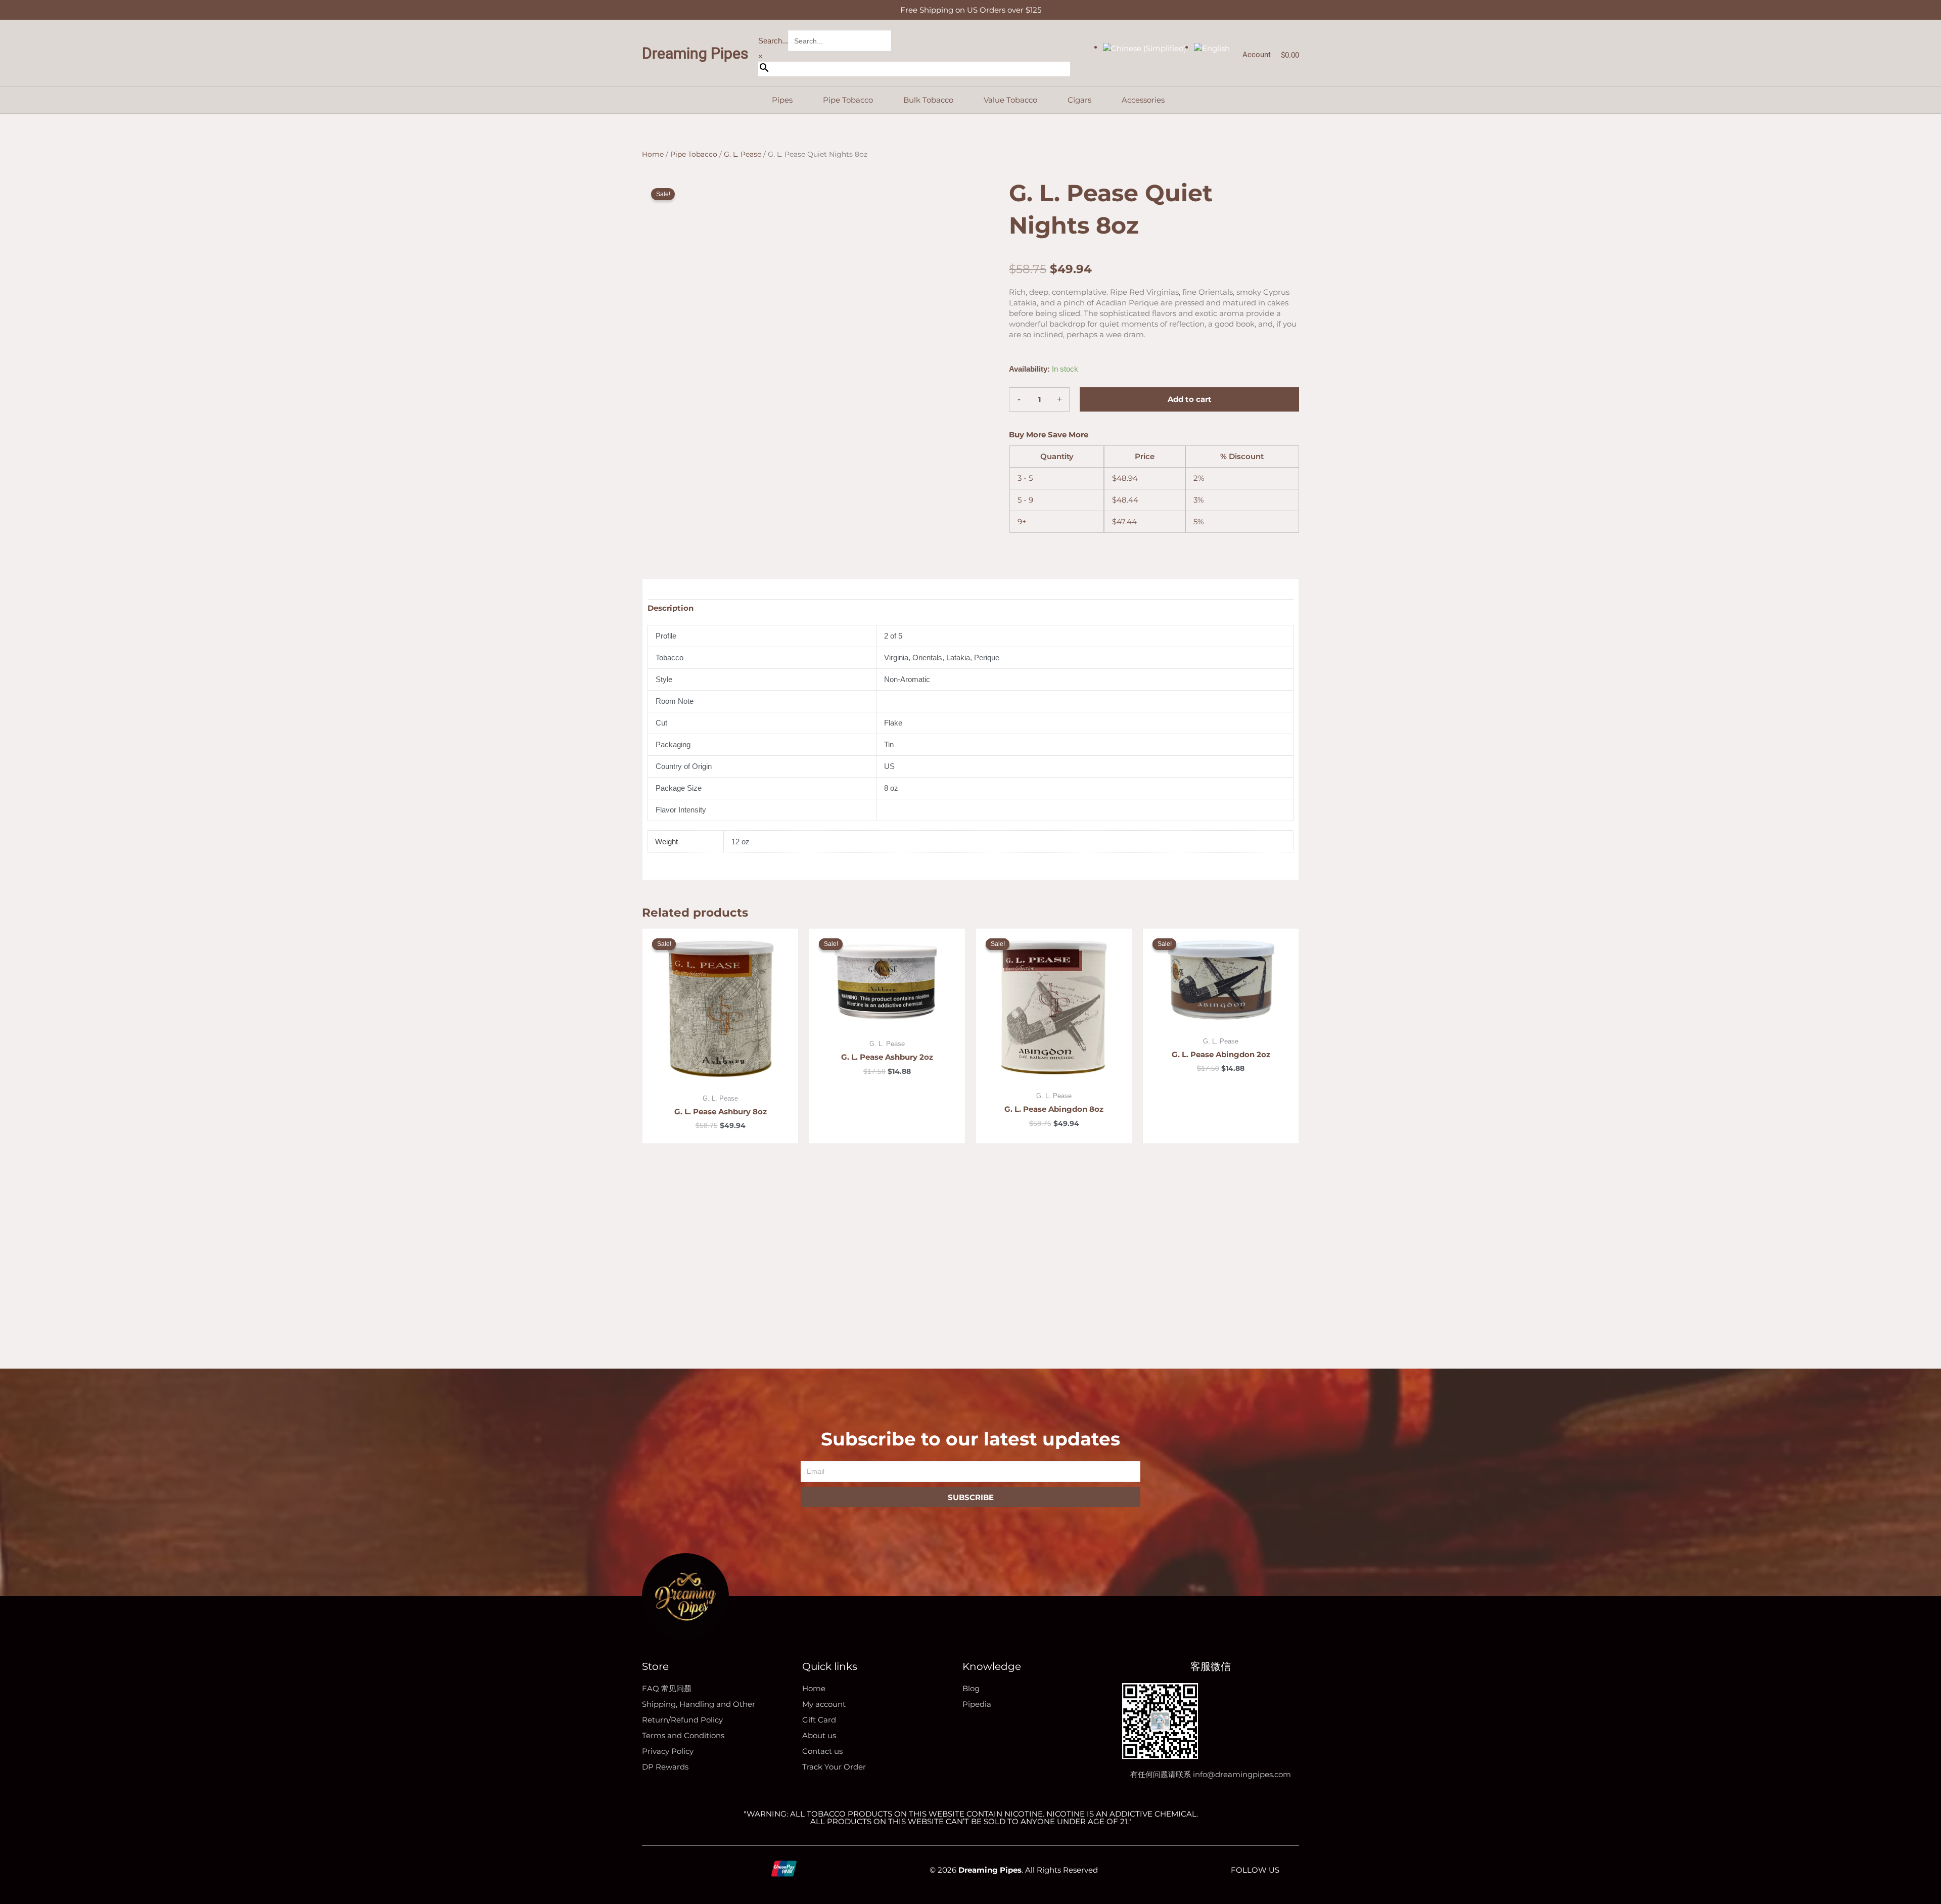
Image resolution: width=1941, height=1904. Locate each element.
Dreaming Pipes (695, 53)
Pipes (782, 100)
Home (653, 154)
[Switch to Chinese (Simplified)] (1145, 47)
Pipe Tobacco (848, 100)
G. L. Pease (743, 154)
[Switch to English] (1212, 47)
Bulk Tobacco (928, 100)
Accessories (1143, 100)
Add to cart (1190, 399)
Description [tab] (671, 608)
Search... (773, 41)
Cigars (1079, 100)
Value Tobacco (1010, 100)
